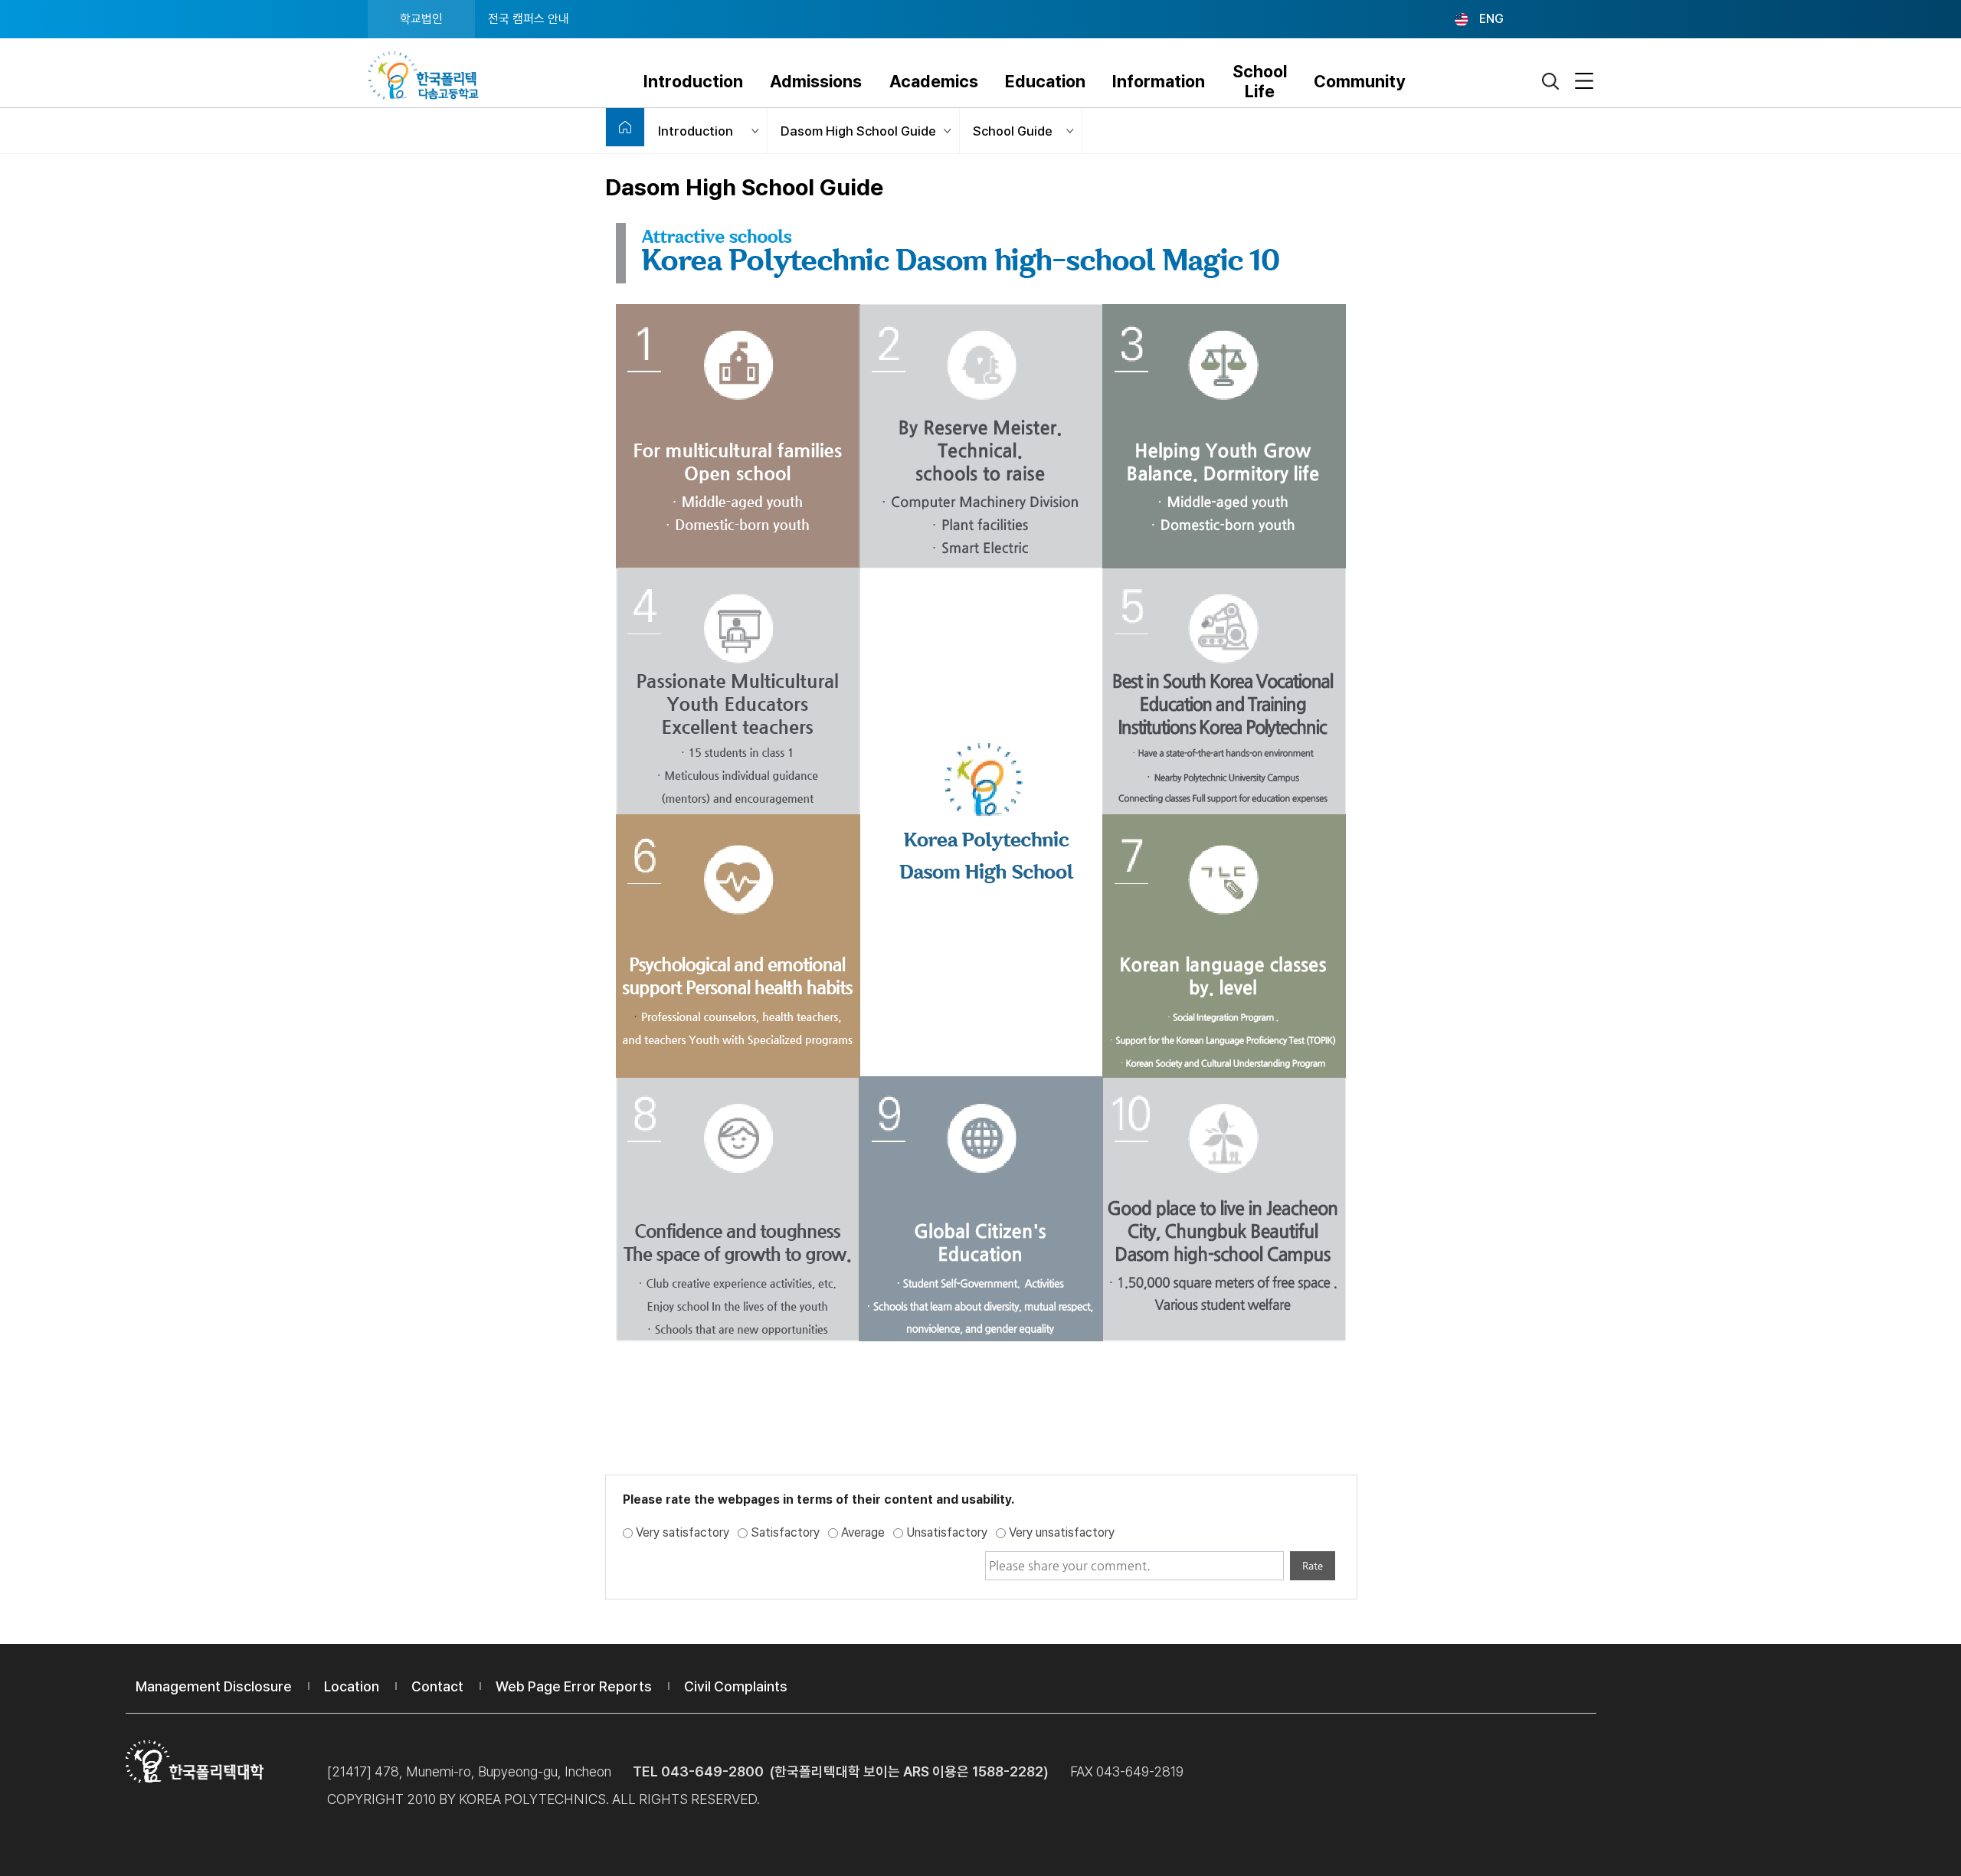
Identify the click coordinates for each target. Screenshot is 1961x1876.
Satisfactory (785, 1532)
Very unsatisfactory (1062, 1532)
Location (352, 1686)
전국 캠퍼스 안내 (529, 19)
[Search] (1551, 82)
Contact (437, 1686)
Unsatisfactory (947, 1532)
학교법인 (421, 19)
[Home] (625, 127)
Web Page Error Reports (574, 1686)
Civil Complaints (736, 1686)
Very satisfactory (683, 1532)
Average (863, 1532)
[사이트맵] (1584, 82)
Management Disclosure (214, 1686)
